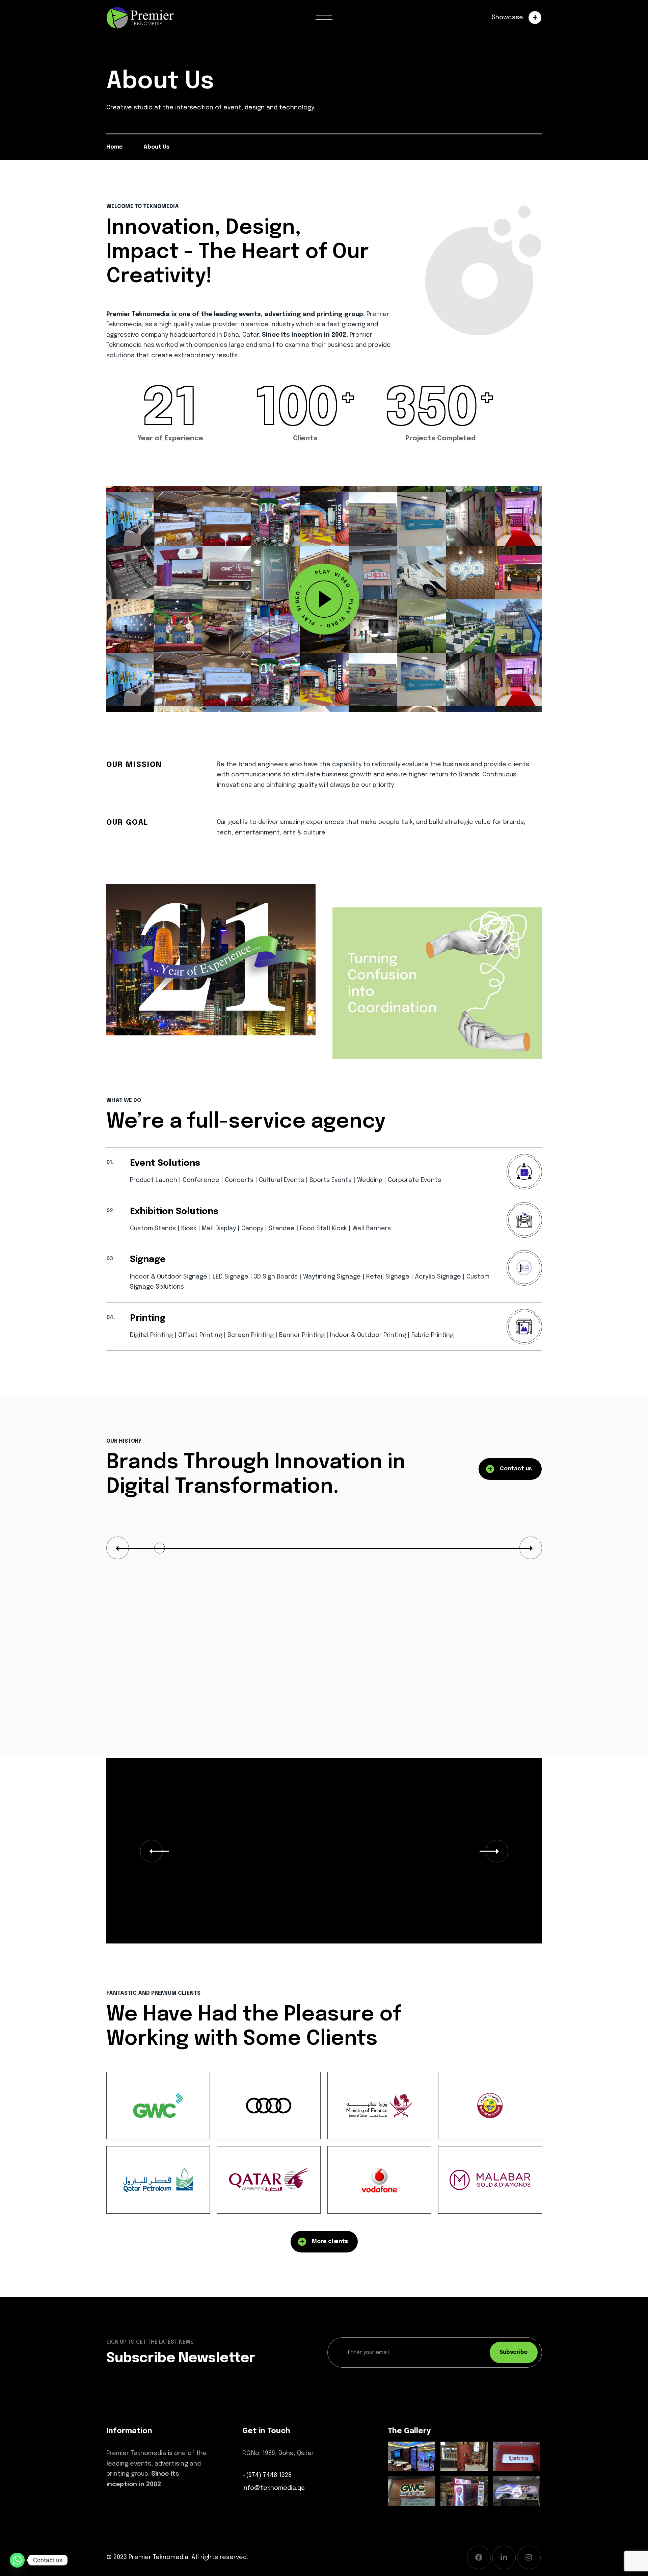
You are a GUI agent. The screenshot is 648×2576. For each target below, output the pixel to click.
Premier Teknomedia (158, 2557)
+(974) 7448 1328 (267, 2475)
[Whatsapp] (17, 2560)
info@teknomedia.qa (274, 2488)
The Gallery (409, 2431)
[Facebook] (479, 2557)
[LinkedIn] (504, 2557)
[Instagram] (529, 2557)
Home (115, 147)
